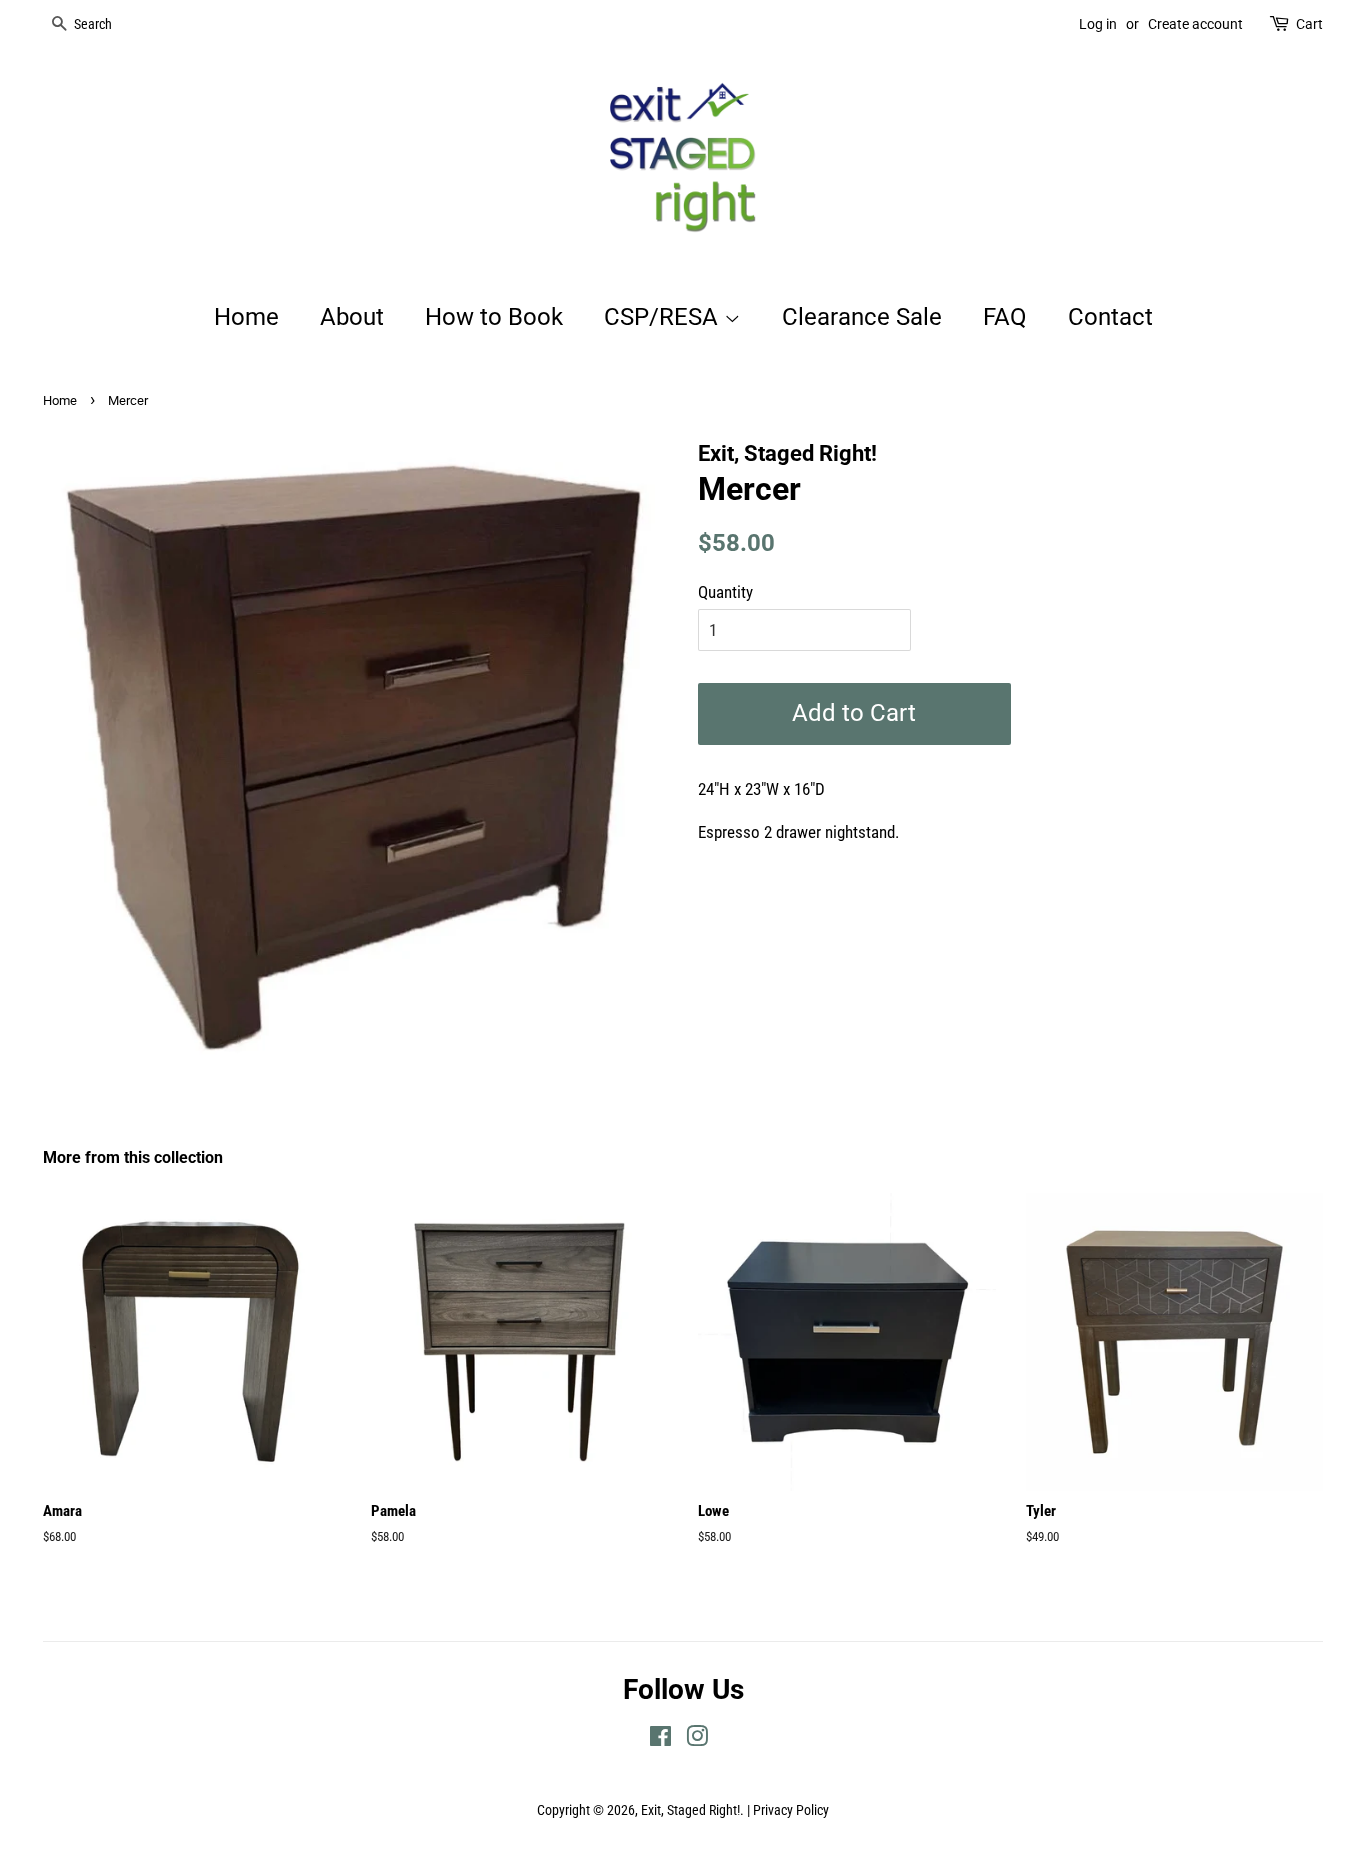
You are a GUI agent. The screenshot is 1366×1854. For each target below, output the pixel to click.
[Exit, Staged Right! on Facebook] (660, 1740)
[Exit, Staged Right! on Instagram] (697, 1740)
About (352, 317)
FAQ (1005, 317)
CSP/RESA (664, 317)
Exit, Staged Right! (690, 1810)
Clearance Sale (862, 317)
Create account (1195, 24)
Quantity (725, 592)
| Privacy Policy (788, 1810)
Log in (1098, 24)
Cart (1309, 24)
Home (246, 317)
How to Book (494, 317)
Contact (1110, 317)
